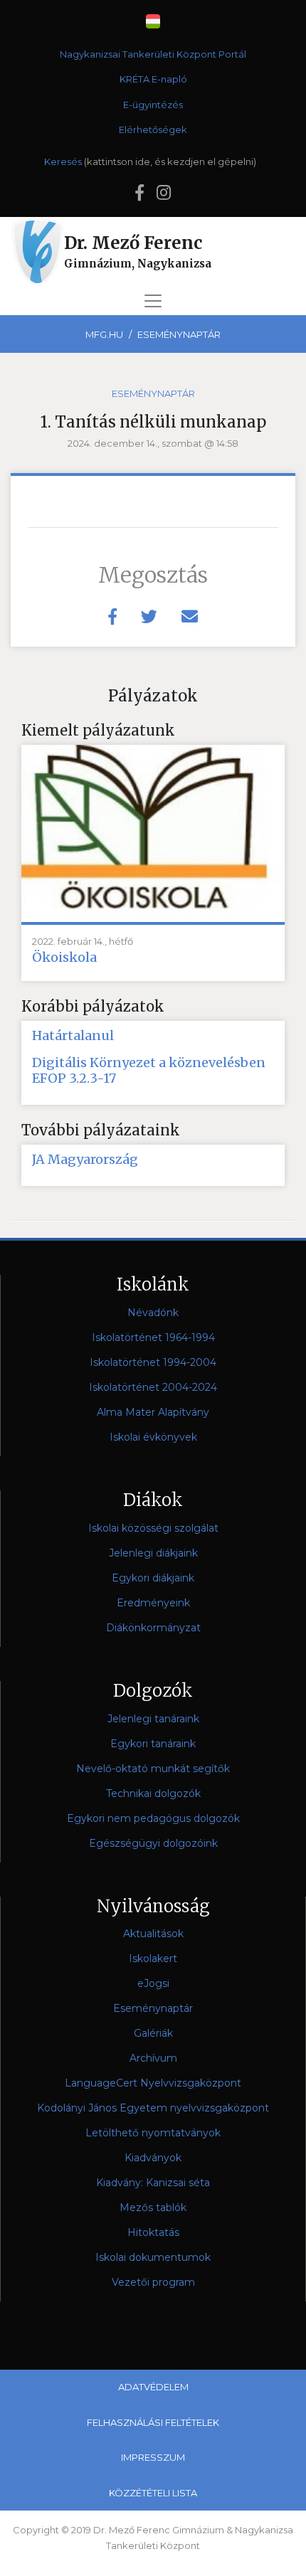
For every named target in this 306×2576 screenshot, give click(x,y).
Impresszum (153, 2457)
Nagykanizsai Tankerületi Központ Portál (153, 54)
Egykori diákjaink (153, 1578)
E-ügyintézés (153, 105)
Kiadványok (153, 2158)
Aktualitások (153, 1934)
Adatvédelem (153, 2387)
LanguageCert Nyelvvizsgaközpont (153, 2083)
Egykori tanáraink (153, 1744)
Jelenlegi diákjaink (153, 1553)
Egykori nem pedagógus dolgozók (153, 1818)
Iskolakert (153, 1958)
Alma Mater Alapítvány (153, 1412)
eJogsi (153, 1983)
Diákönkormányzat (153, 1628)
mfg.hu (104, 334)
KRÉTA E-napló (153, 79)
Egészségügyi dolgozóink (153, 1843)
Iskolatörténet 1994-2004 (153, 1362)
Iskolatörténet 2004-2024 (153, 1387)
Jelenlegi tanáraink (153, 1719)
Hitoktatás (153, 2232)
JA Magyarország (85, 1160)
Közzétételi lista (153, 2493)
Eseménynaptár (179, 334)
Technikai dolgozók (153, 1793)
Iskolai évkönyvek (153, 1437)
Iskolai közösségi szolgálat (153, 1528)
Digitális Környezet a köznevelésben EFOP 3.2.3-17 (149, 1071)
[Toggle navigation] (153, 301)
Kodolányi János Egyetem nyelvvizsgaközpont (153, 2108)
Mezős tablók (153, 2207)
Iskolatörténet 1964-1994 (153, 1337)
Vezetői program (153, 2282)
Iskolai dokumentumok (153, 2257)
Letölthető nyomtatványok (153, 2133)
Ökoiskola (64, 958)
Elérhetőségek (153, 129)
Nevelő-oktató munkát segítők (153, 1769)
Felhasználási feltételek (153, 2422)
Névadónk (153, 1313)
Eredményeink (153, 1603)
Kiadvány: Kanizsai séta (153, 2183)
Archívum (153, 2058)
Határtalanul (73, 1036)
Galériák (153, 2033)
